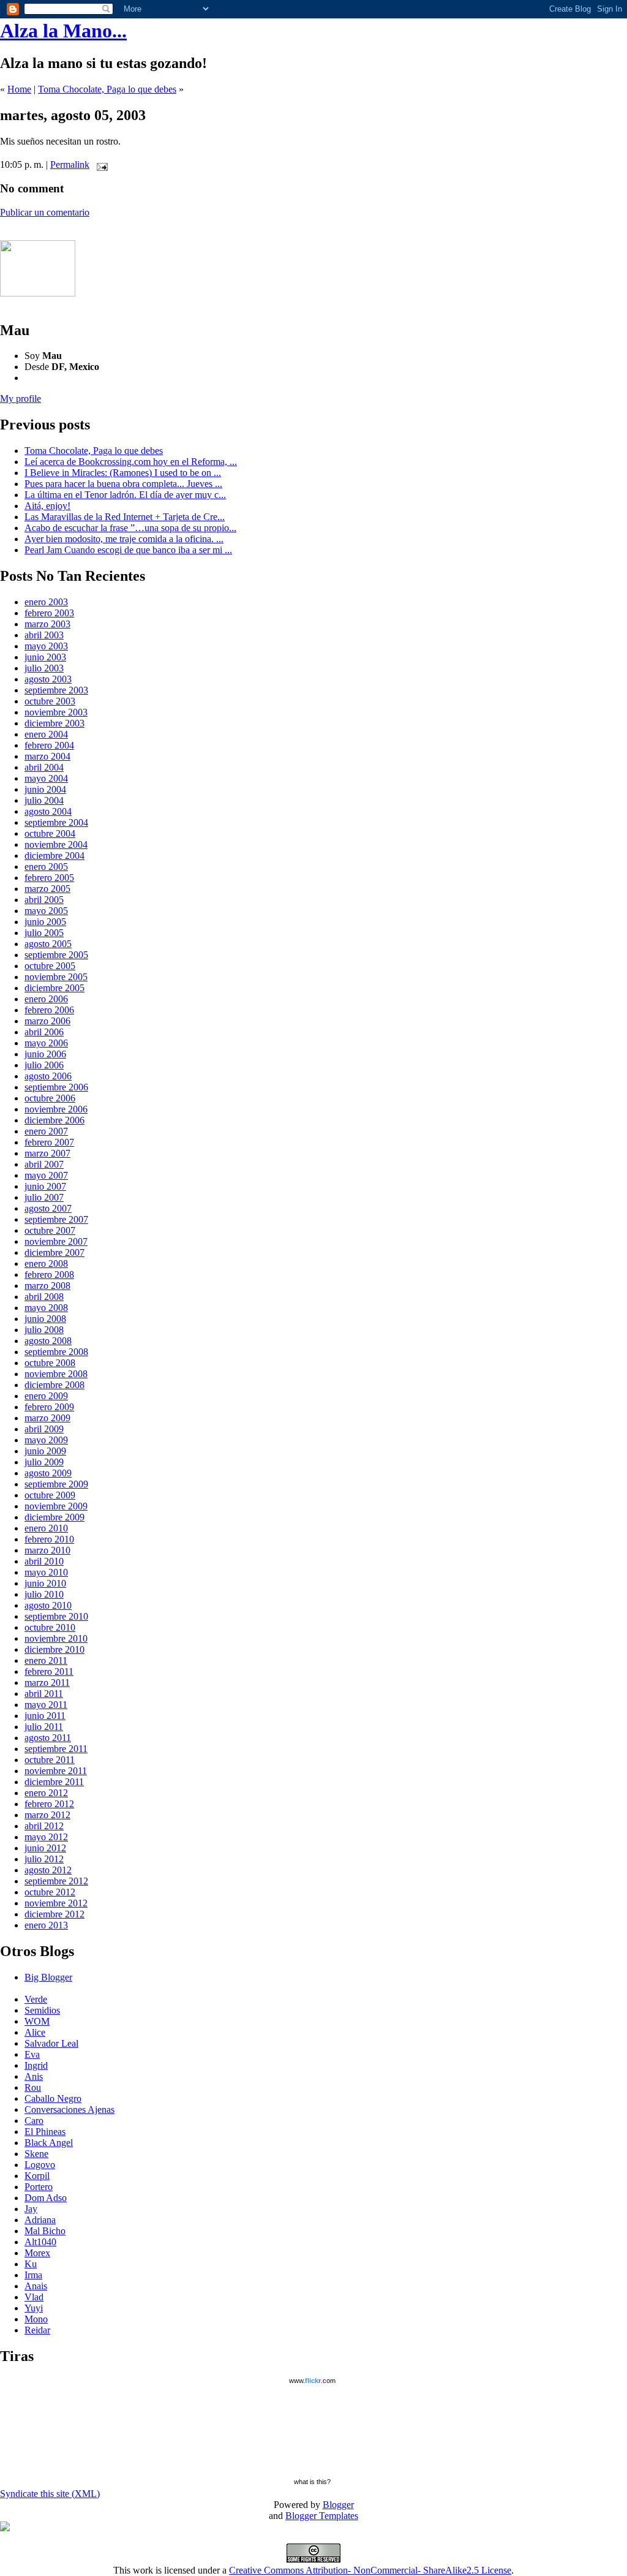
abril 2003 (44, 635)
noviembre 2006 (56, 1109)
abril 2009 (44, 1429)
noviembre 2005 (56, 977)
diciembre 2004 (54, 856)
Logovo (40, 2165)
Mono (36, 2319)
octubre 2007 (50, 1230)
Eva (32, 2054)
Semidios (42, 2010)
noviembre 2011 (56, 1771)
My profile (21, 398)
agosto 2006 (48, 1076)
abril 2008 (44, 1297)
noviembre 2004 (56, 844)
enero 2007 (46, 1131)
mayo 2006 (46, 1043)
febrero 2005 (49, 878)
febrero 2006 (49, 1010)
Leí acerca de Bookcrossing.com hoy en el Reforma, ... (131, 462)
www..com (312, 2381)
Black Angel (49, 2143)
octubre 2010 (50, 1627)
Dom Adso (46, 2198)
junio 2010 (45, 1583)
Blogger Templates (322, 2516)
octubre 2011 (50, 1760)
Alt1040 (40, 2242)
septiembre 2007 (56, 1219)
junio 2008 (45, 1319)
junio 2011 (45, 1716)
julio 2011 (44, 1727)
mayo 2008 (46, 1308)
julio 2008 (44, 1330)
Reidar (37, 2330)
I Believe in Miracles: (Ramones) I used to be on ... (123, 473)
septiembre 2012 (56, 1881)
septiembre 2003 (56, 690)
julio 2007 (44, 1197)
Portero (39, 2187)
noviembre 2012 (56, 1903)
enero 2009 (46, 1396)
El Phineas (45, 2132)
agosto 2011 (48, 1738)
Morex (37, 2253)
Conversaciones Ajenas (69, 2110)
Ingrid (36, 2065)
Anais (36, 2286)
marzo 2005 (47, 889)
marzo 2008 (47, 1286)
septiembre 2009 (56, 1484)
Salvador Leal (51, 2043)
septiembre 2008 (56, 1352)
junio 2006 (45, 1054)
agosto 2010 (48, 1605)
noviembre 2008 (56, 1374)
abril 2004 (44, 767)
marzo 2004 (47, 756)
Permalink (70, 164)
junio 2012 (45, 1848)
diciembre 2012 (54, 1914)
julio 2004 (44, 800)
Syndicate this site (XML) (50, 2494)
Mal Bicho (45, 2231)
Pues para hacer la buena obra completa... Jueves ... (123, 484)
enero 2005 (46, 867)
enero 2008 (46, 1263)
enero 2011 (46, 1660)
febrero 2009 (49, 1407)
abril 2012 (44, 1826)
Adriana (40, 2220)
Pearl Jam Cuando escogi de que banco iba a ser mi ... (128, 550)
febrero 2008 (49, 1275)
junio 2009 (45, 1451)
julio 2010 (44, 1594)
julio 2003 (44, 668)
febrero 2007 (49, 1142)
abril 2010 (44, 1561)
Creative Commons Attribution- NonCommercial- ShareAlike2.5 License (370, 2570)
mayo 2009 (46, 1440)
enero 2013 (46, 1925)
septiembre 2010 (56, 1616)
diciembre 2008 (54, 1385)
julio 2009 (44, 1462)
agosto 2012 (48, 1870)
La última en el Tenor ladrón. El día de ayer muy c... (125, 495)
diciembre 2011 (54, 1782)
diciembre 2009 (54, 1517)
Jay (31, 2209)
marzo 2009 (47, 1418)
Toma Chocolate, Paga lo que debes (107, 89)
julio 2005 (44, 933)
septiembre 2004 (56, 822)
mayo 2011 (46, 1705)
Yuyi (34, 2308)
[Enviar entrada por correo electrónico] (100, 164)
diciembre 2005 (54, 988)
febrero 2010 (49, 1539)
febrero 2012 (49, 1804)
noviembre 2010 (56, 1638)
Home (19, 89)
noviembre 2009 (56, 1506)
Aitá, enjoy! (47, 506)
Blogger (338, 2505)
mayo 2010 (46, 1572)
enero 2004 (46, 734)
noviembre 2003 (56, 712)
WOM (37, 2021)
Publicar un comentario (45, 212)
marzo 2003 (47, 624)
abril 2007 (44, 1164)
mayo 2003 (46, 646)
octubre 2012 (50, 1892)
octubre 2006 (50, 1098)
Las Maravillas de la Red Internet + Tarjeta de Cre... (125, 517)
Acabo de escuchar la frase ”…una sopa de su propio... (130, 528)
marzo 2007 (47, 1153)
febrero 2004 (49, 745)
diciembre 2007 (54, 1252)
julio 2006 (44, 1065)
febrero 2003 (49, 613)
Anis (34, 2076)
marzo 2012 (47, 1815)
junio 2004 (45, 789)
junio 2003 (45, 657)
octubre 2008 (50, 1363)
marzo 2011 (47, 1683)
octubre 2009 (50, 1495)
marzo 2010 (47, 1550)
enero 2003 (46, 602)
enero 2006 (46, 999)
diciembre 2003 (54, 723)
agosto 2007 (48, 1208)
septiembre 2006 (56, 1087)
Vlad (34, 2297)
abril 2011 (44, 1694)
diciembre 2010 (54, 1649)
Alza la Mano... (63, 31)
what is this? (312, 2482)
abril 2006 (44, 1032)
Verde (36, 1999)
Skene (36, 2154)
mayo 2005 (46, 911)
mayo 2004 (46, 778)
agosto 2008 (48, 1341)
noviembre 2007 (56, 1241)
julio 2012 (44, 1859)
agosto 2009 (48, 1473)
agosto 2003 (48, 679)
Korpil (37, 2176)
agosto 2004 (48, 811)
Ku (31, 2264)
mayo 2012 (46, 1837)
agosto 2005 (48, 944)
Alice (35, 2032)
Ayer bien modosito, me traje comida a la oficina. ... (124, 539)
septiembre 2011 (56, 1749)
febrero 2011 (49, 1671)
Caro (34, 2121)
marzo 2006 (47, 1021)
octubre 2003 (50, 701)
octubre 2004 (50, 833)
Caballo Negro (53, 2098)
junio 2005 (45, 922)
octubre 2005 (50, 966)
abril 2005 (44, 900)
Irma (33, 2275)
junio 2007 (45, 1186)
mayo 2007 (46, 1175)
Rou (33, 2087)
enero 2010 (46, 1528)
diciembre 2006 (54, 1120)
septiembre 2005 (56, 955)
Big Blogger (48, 1977)
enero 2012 (46, 1793)
